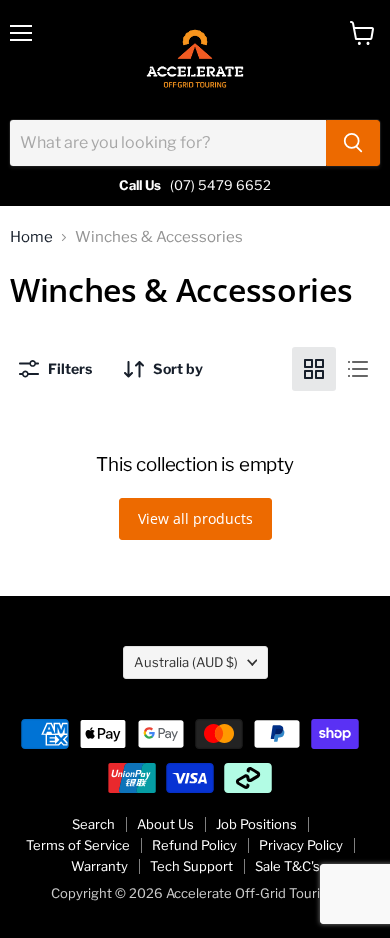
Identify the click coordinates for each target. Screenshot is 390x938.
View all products (195, 518)
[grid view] (314, 369)
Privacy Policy (301, 845)
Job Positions (256, 824)
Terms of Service (78, 845)
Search (93, 824)
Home (31, 237)
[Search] (353, 143)
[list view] (358, 369)
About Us (165, 824)
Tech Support (191, 866)
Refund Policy (194, 845)
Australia (186, 662)
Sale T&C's (287, 866)
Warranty (99, 866)
